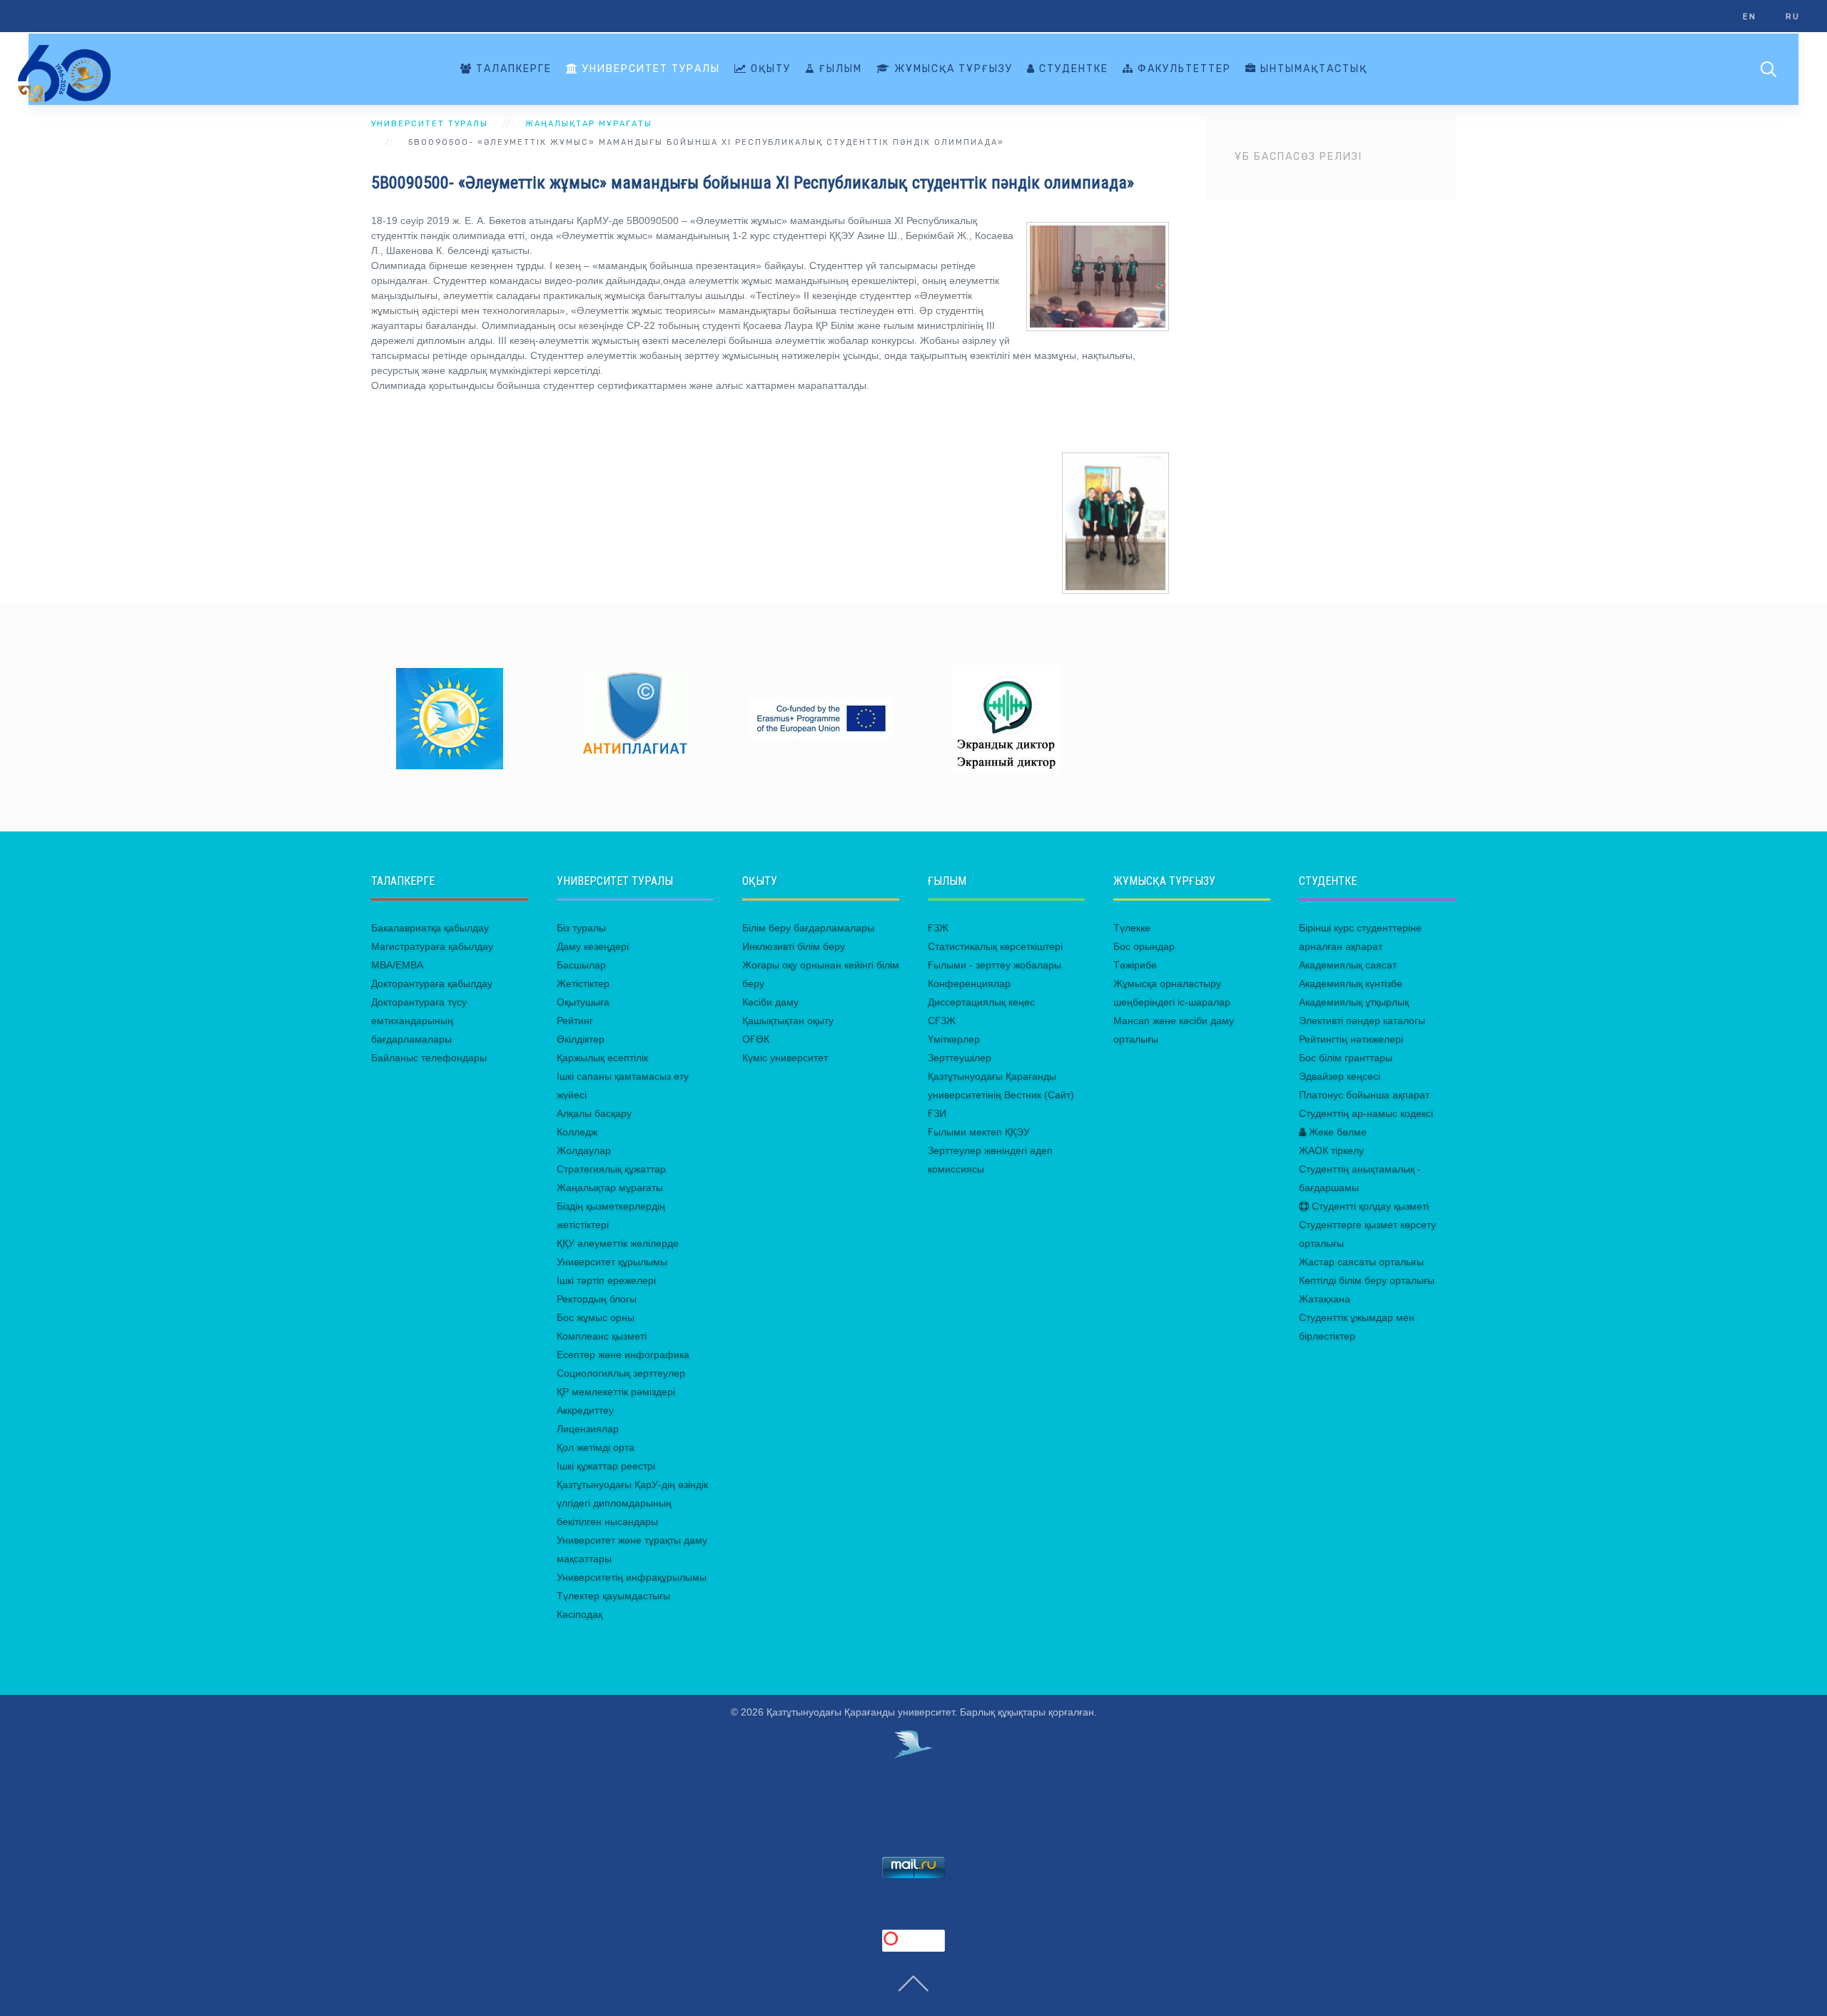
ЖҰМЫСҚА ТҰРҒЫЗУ (952, 69)
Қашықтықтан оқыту (788, 1020)
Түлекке (1132, 928)
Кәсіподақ (580, 1614)
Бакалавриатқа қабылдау (430, 928)
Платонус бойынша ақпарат (1364, 1095)
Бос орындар (1144, 946)
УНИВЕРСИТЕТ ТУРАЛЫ (649, 69)
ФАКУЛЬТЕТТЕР (1183, 69)
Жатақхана (1325, 1299)
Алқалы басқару (594, 1113)
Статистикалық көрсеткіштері (995, 946)
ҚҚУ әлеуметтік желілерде (618, 1243)
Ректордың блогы (597, 1299)
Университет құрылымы (612, 1262)
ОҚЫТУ (769, 69)
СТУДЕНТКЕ (1072, 69)
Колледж (577, 1132)
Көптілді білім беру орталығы (1367, 1280)
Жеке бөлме (1336, 1132)
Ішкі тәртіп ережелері (606, 1280)
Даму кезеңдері (593, 946)
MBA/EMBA (397, 965)
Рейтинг (575, 1020)
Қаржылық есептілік (602, 1058)
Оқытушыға (583, 1002)
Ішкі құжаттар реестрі (606, 1466)
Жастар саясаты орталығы (1361, 1262)
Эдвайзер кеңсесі (1340, 1076)
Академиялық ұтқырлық (1354, 1002)
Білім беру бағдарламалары (808, 928)
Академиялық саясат (1348, 965)
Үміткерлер (954, 1039)
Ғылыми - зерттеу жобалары (995, 965)
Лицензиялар (588, 1429)
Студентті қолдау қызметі (1369, 1206)
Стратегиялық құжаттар (611, 1169)
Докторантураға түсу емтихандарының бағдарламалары (419, 1020)
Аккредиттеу (585, 1410)
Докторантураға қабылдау (432, 983)
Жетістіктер (583, 983)
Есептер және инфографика (623, 1354)
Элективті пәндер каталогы (1362, 1020)
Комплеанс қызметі (602, 1336)
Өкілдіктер (581, 1039)
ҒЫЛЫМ (839, 69)
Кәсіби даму (770, 1002)
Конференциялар (969, 983)
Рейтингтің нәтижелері (1351, 1039)
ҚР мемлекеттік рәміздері (616, 1392)
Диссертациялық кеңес (981, 1002)
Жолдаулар (584, 1150)
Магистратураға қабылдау (432, 946)
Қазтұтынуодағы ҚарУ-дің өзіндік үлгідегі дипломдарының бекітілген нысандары (632, 1503)
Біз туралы (581, 928)
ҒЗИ (937, 1113)
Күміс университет (785, 1058)
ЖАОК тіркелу (1331, 1150)
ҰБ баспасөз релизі (1299, 157)
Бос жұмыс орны (596, 1317)
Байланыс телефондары (429, 1058)
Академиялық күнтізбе (1351, 983)
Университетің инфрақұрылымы (632, 1577)
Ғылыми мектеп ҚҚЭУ (979, 1132)
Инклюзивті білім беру (794, 946)
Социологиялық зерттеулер (621, 1373)
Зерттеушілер (960, 1058)
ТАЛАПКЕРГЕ (512, 69)
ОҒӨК (756, 1039)
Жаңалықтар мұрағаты (610, 1187)
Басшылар (581, 965)
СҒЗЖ (942, 1020)
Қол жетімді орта (596, 1447)
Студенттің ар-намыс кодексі (1366, 1113)
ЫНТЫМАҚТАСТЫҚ (1312, 69)
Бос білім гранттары (1346, 1058)
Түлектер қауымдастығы (613, 1596)
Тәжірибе (1135, 965)
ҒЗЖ (938, 928)
